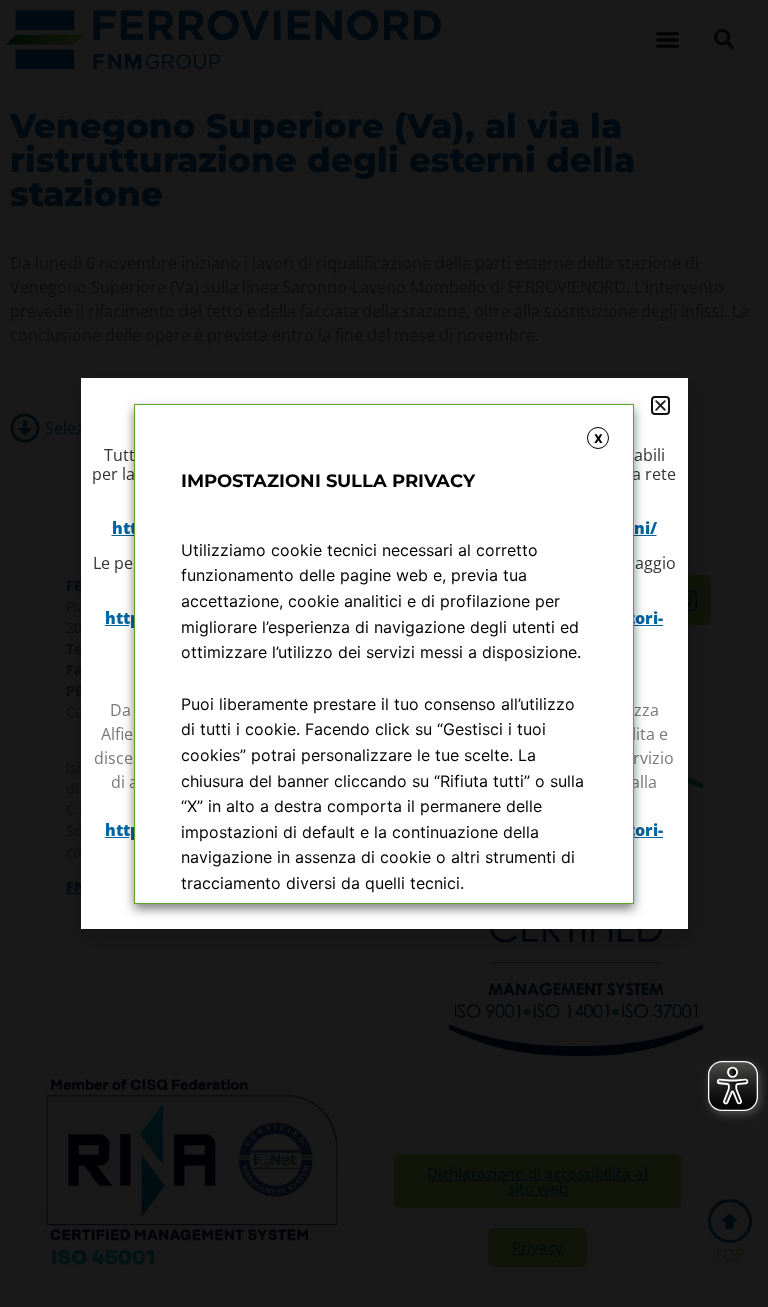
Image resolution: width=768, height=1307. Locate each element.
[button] (660, 405)
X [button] (598, 438)
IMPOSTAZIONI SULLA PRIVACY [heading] (328, 481)
